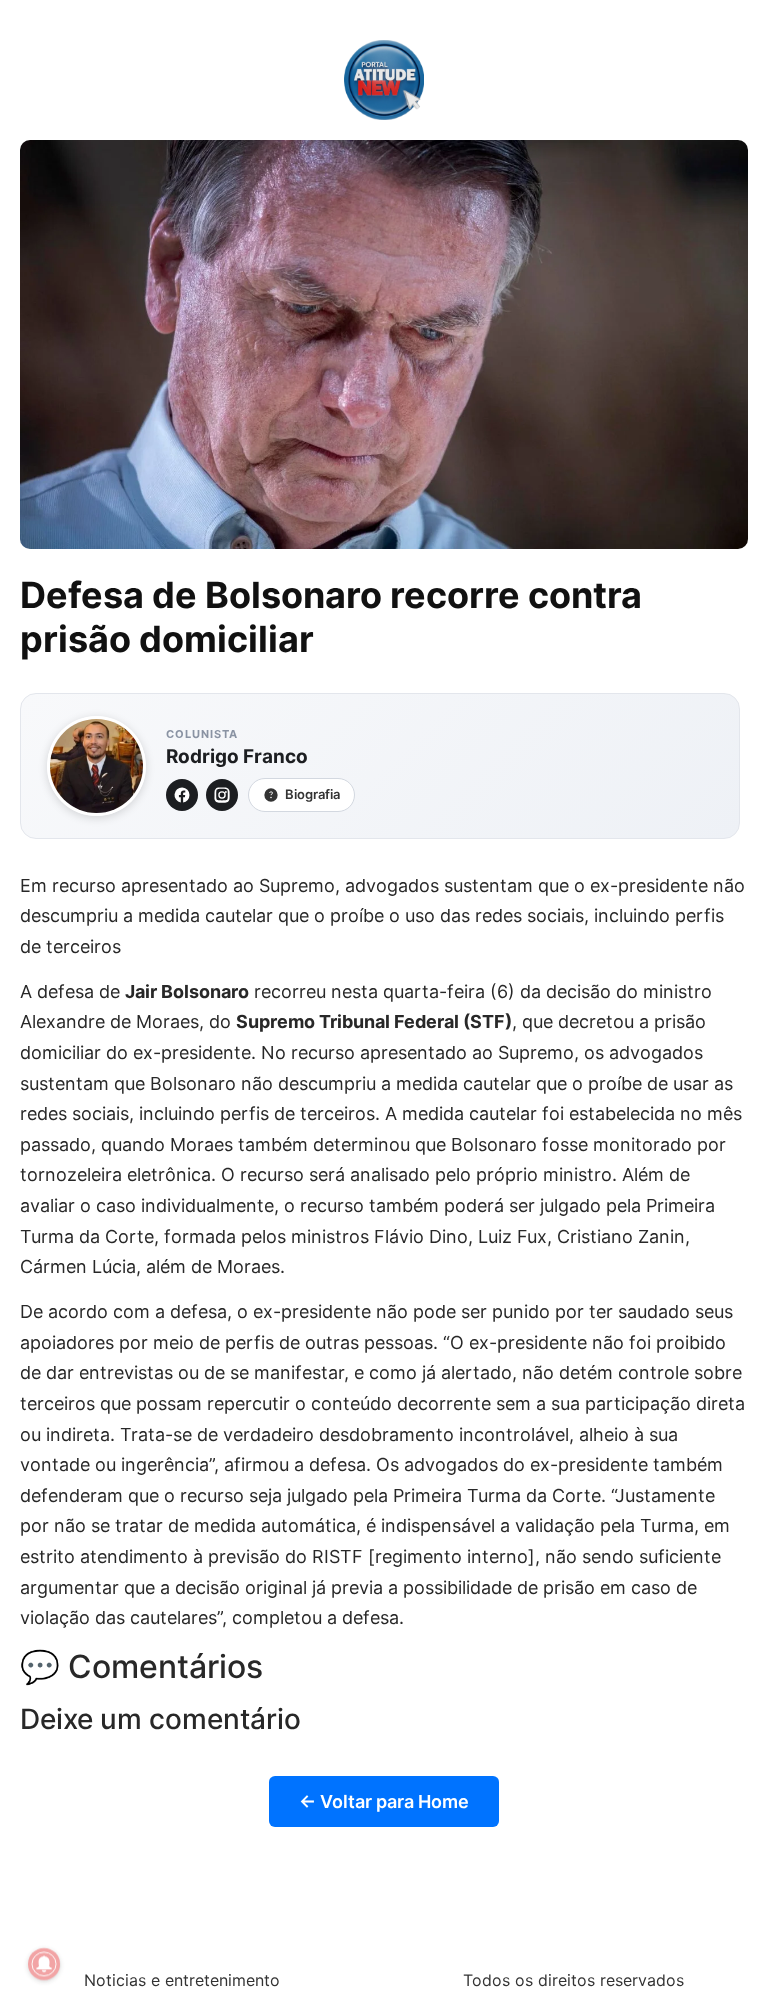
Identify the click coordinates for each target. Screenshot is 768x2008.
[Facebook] (182, 795)
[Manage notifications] (44, 1964)
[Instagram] (222, 795)
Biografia (312, 794)
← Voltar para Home (384, 1801)
